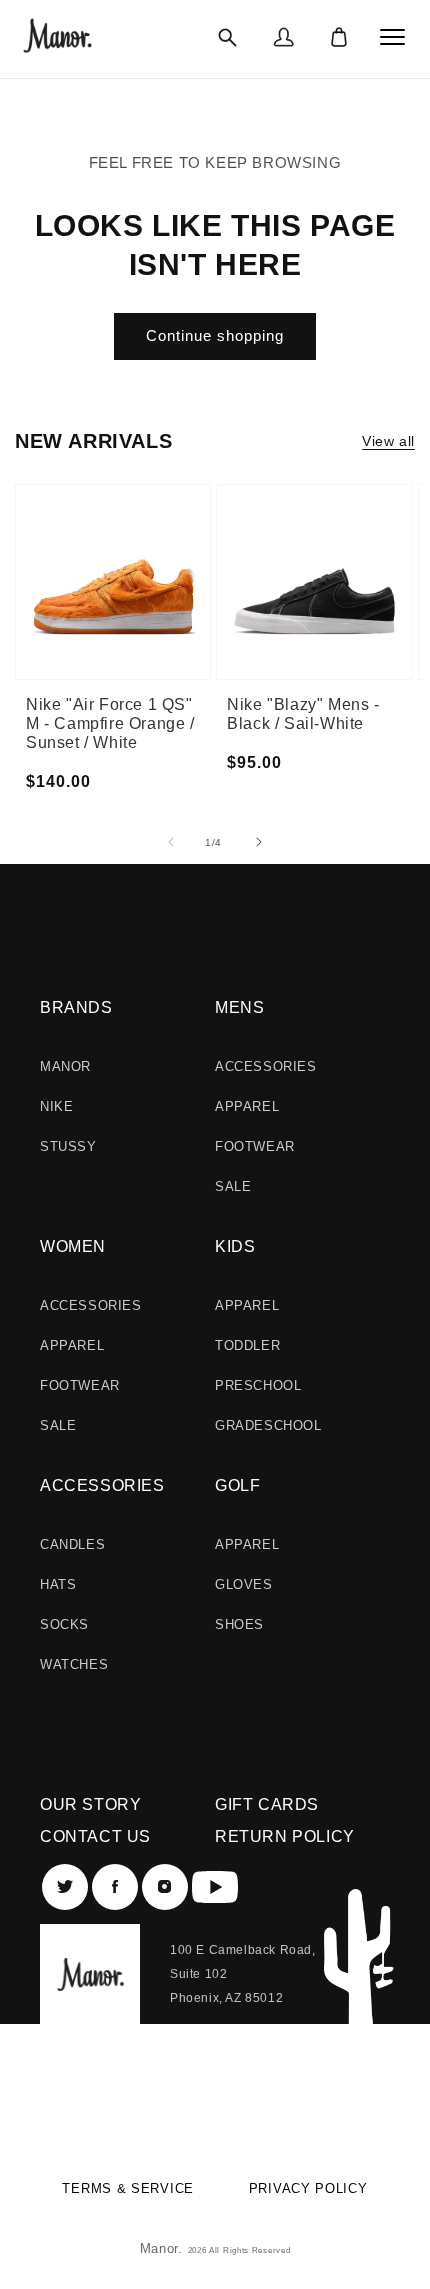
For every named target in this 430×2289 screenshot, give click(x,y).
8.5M (160, 530)
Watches (74, 1664)
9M (155, 550)
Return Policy (285, 1836)
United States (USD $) (202, 2104)
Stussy (68, 1146)
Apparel (247, 1106)
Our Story (90, 1804)
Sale (233, 1186)
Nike (56, 1106)
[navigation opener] (393, 37)
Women (73, 1246)
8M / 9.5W (362, 568)
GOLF (237, 1485)
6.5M (82, 555)
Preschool (258, 1385)
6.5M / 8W (287, 573)
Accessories (266, 1066)
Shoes (239, 1624)
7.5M (82, 595)
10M (159, 590)
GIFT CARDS (267, 1804)
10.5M (164, 610)
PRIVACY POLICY (308, 2188)
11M (158, 630)
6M (77, 535)
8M (77, 615)
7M (77, 575)
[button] (227, 37)
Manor (65, 1066)
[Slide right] (259, 842)
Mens (239, 1007)
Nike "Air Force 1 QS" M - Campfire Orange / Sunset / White (110, 723)
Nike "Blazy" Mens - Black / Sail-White (303, 714)
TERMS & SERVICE (128, 2188)
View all (388, 441)
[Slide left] (171, 842)
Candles (72, 1544)
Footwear (255, 1146)
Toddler (247, 1345)
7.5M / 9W (365, 536)
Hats (58, 1584)
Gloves (244, 1584)
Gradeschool (268, 1425)
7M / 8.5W (284, 605)
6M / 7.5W (284, 541)
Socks (64, 1624)
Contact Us (95, 1836)
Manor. (164, 2248)
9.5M (160, 570)
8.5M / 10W (365, 600)
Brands (76, 1007)
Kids (235, 1246)
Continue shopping (215, 335)
